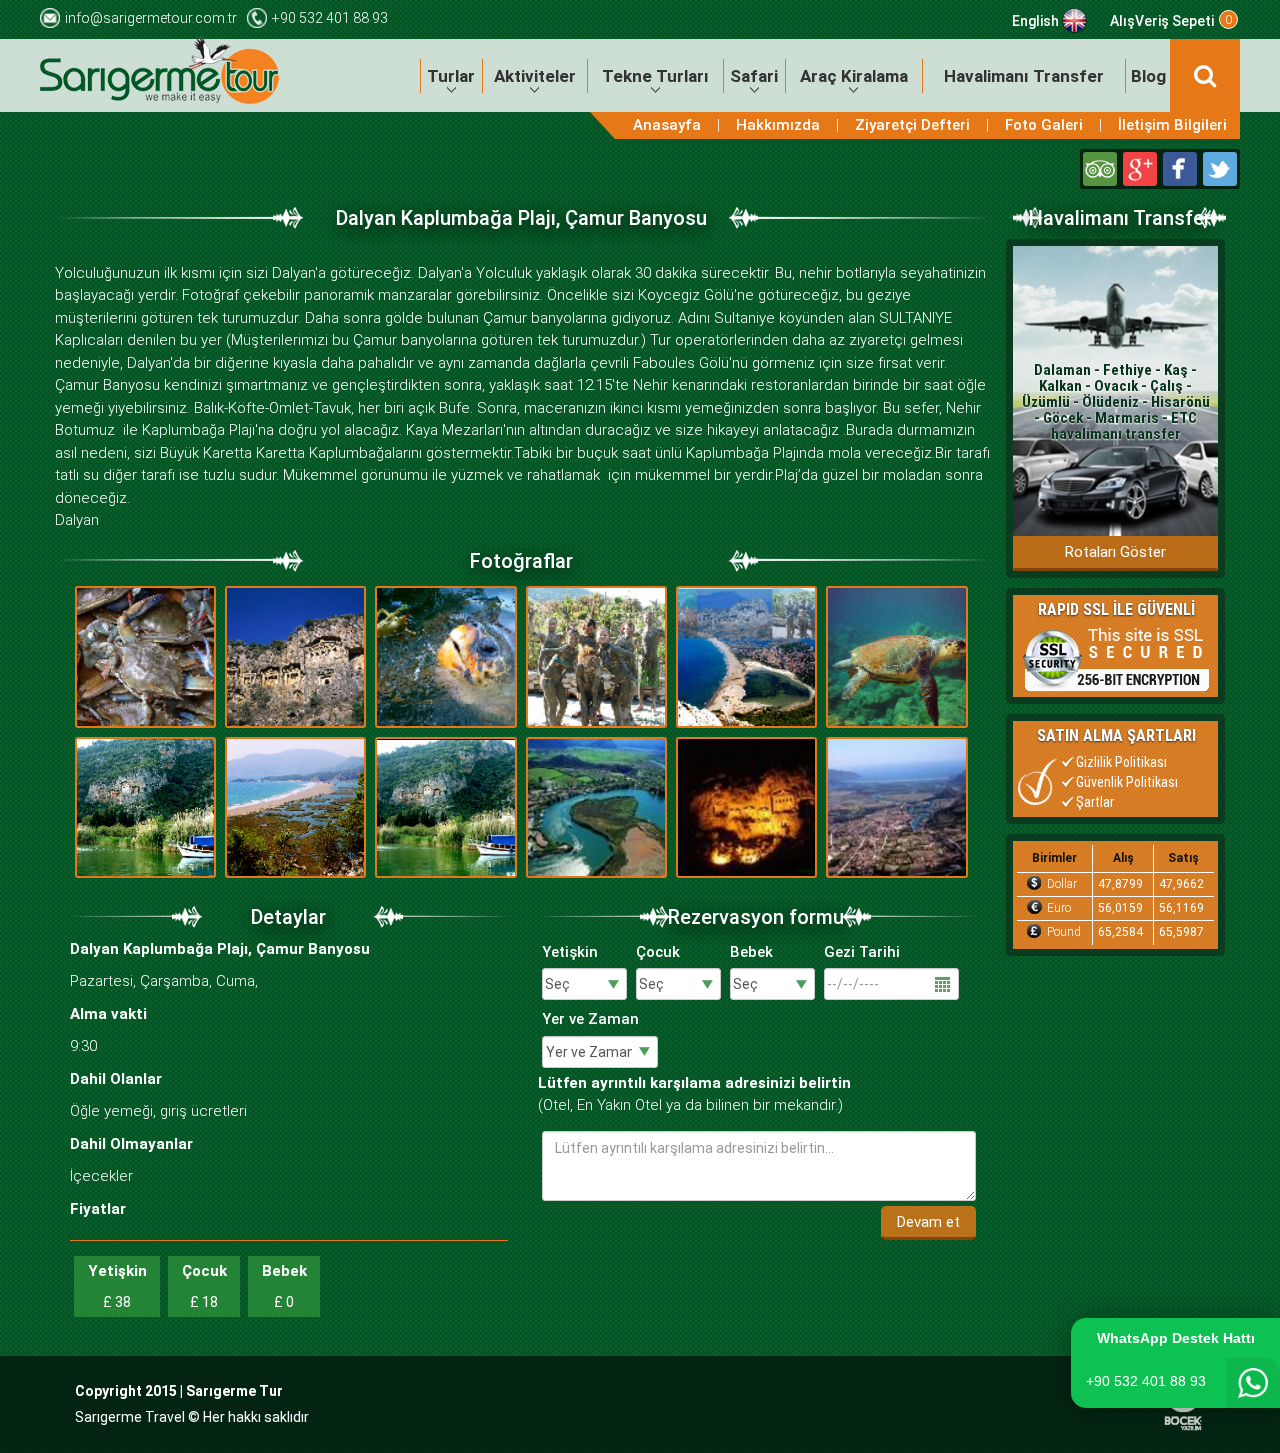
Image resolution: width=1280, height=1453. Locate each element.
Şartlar (1095, 802)
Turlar (451, 76)
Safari (754, 76)
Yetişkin (570, 952)
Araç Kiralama (854, 76)
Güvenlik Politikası (1127, 782)
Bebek (751, 952)
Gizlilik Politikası (1121, 762)
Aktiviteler (535, 76)
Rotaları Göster (1115, 552)
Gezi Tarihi (862, 952)
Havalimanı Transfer (1024, 76)
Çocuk (658, 952)
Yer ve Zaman (590, 1019)
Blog (1148, 76)
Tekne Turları (655, 76)
